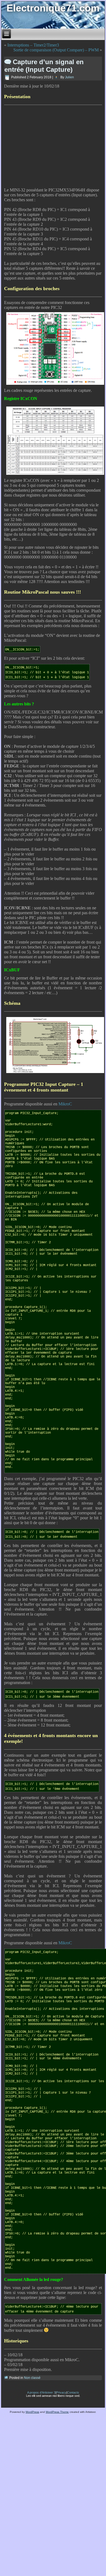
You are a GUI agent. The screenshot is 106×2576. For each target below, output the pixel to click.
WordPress (32, 2412)
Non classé (32, 2378)
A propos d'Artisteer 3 (41, 2392)
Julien (69, 77)
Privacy (61, 2392)
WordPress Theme (57, 2412)
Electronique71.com (53, 8)
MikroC (65, 1104)
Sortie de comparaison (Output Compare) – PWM (56, 50)
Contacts (73, 2392)
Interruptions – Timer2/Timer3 (33, 45)
